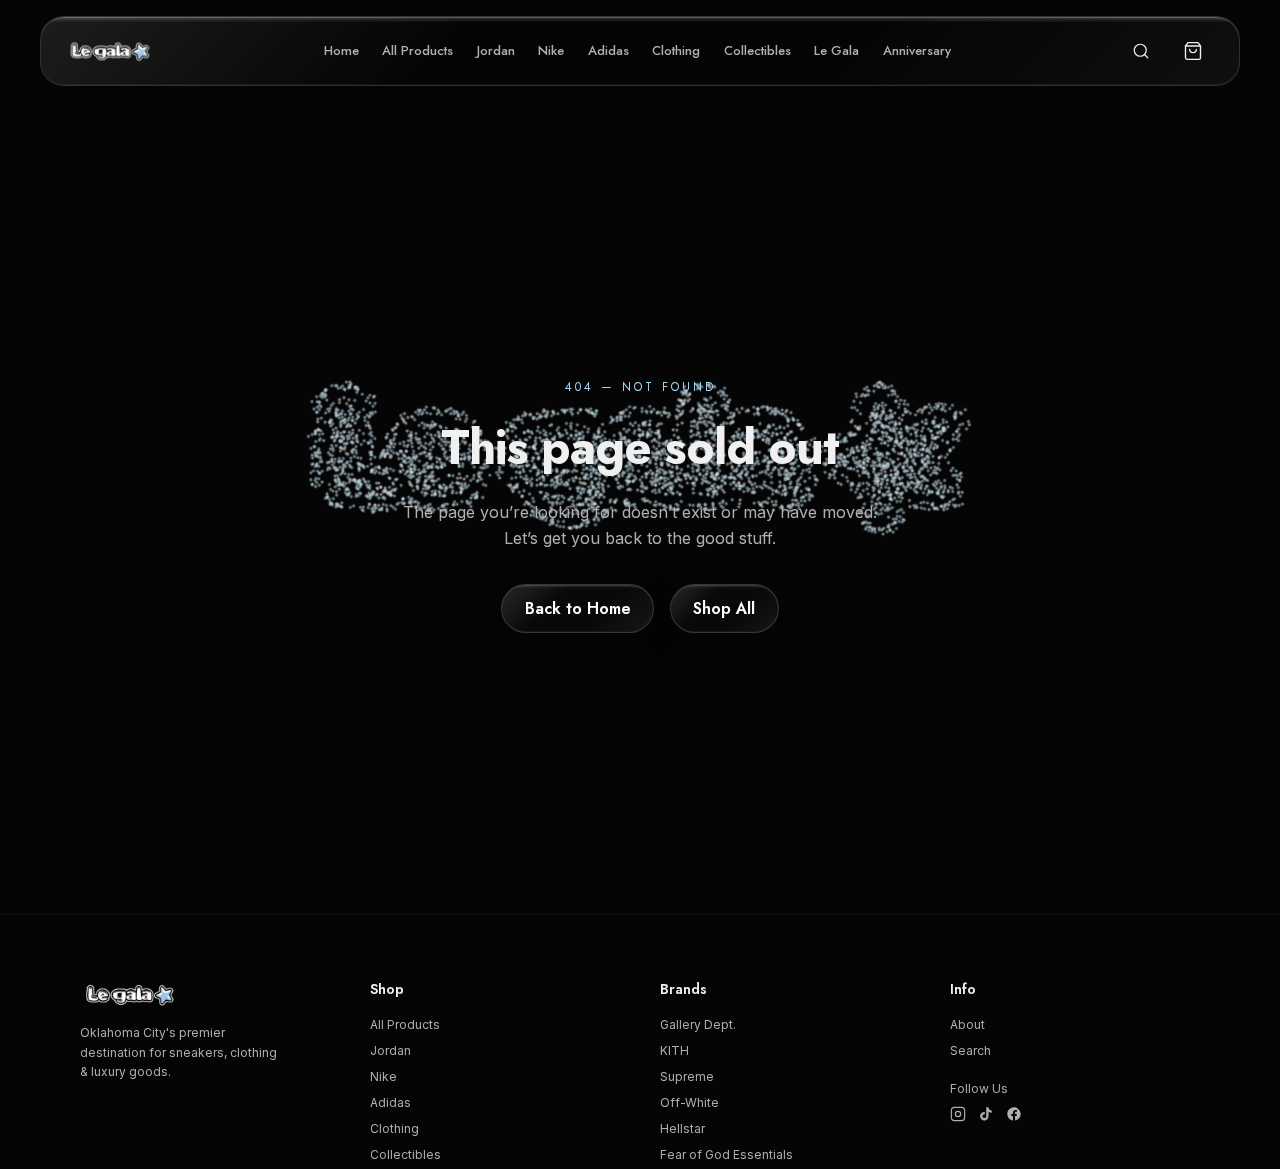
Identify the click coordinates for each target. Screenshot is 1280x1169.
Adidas (608, 50)
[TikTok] (986, 1114)
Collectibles (757, 50)
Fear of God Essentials (726, 1154)
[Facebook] (1014, 1114)
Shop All (724, 607)
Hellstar (682, 1128)
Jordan (496, 50)
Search (970, 1050)
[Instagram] (958, 1114)
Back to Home (578, 607)
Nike (551, 50)
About (967, 1024)
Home (341, 50)
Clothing (676, 50)
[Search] (1141, 51)
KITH (674, 1050)
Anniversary (917, 50)
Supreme (687, 1076)
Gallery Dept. (698, 1024)
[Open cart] (1193, 51)
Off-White (689, 1102)
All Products (417, 50)
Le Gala (836, 50)
